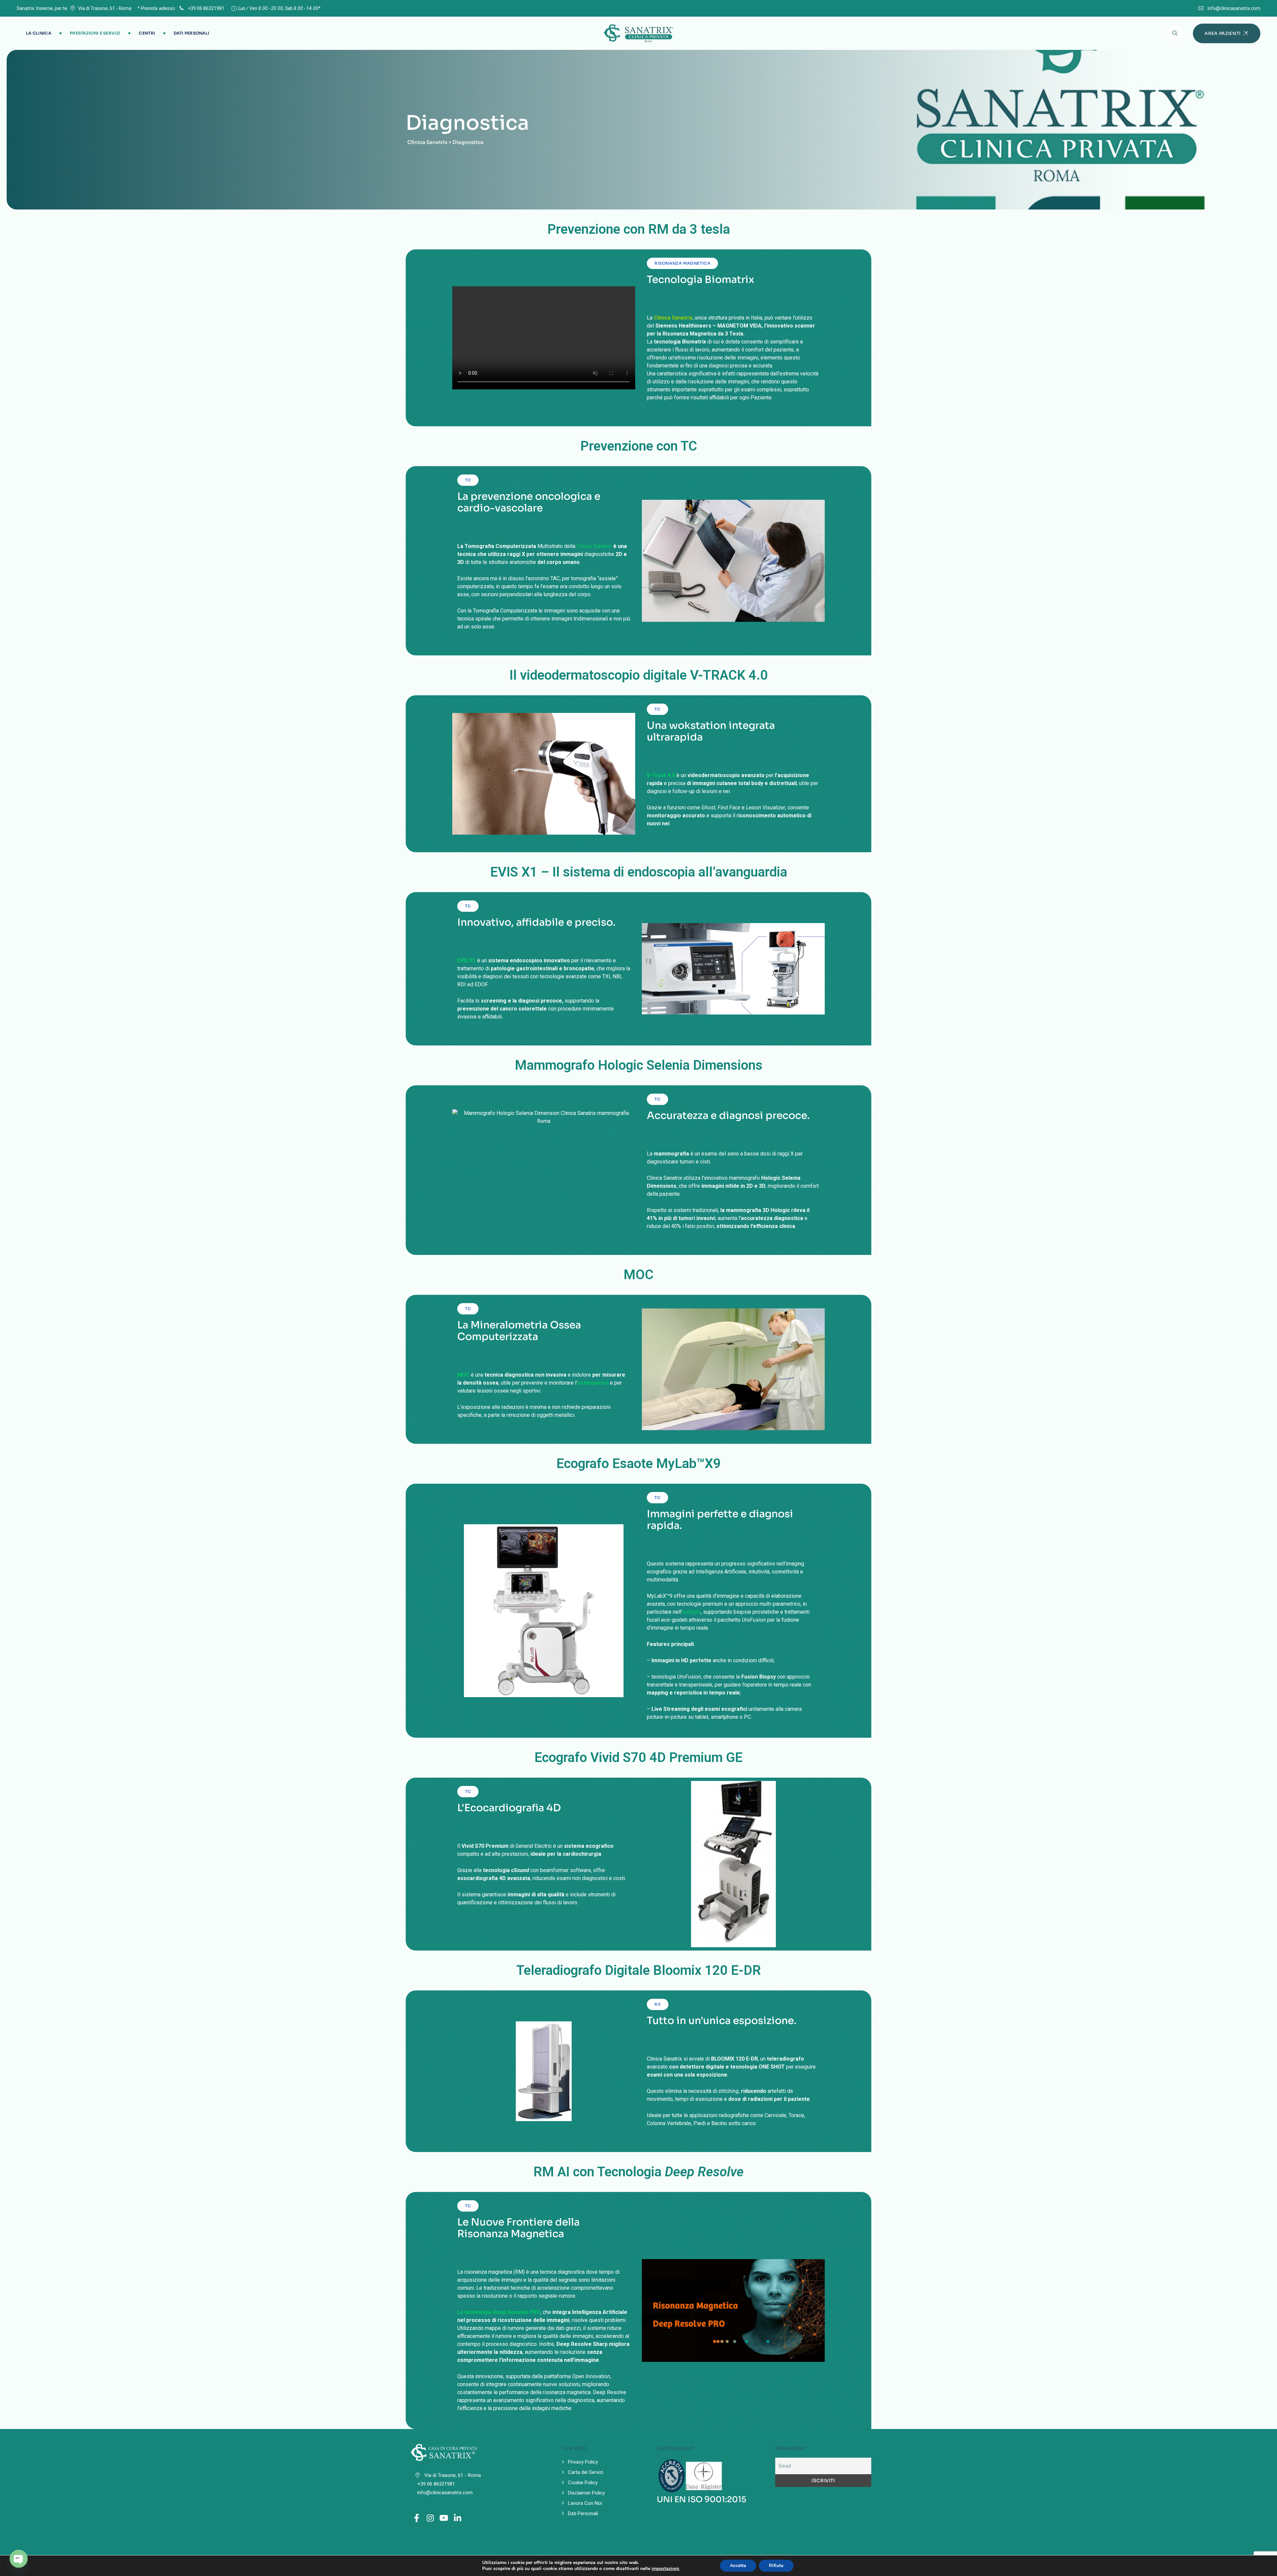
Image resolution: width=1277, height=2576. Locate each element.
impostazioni (665, 2569)
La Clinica (39, 33)
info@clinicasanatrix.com (1234, 8)
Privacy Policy (583, 2462)
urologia (691, 1612)
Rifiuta (776, 2566)
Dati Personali (191, 33)
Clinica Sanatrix (594, 546)
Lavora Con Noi (585, 2503)
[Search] (1175, 33)
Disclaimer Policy (586, 2493)
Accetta (738, 2566)
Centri (147, 33)
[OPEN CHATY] (19, 2559)
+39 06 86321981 (206, 8)
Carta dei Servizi (586, 2472)
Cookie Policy (583, 2483)
